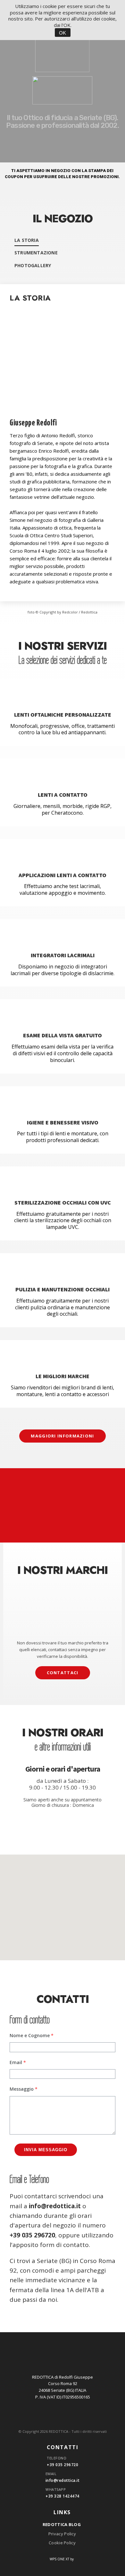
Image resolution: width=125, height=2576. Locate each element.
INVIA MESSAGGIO (46, 2150)
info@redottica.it (55, 2206)
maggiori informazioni (62, 1436)
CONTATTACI (63, 1673)
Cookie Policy (62, 2543)
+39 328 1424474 (63, 2496)
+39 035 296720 (32, 2235)
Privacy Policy (62, 2534)
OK (63, 33)
